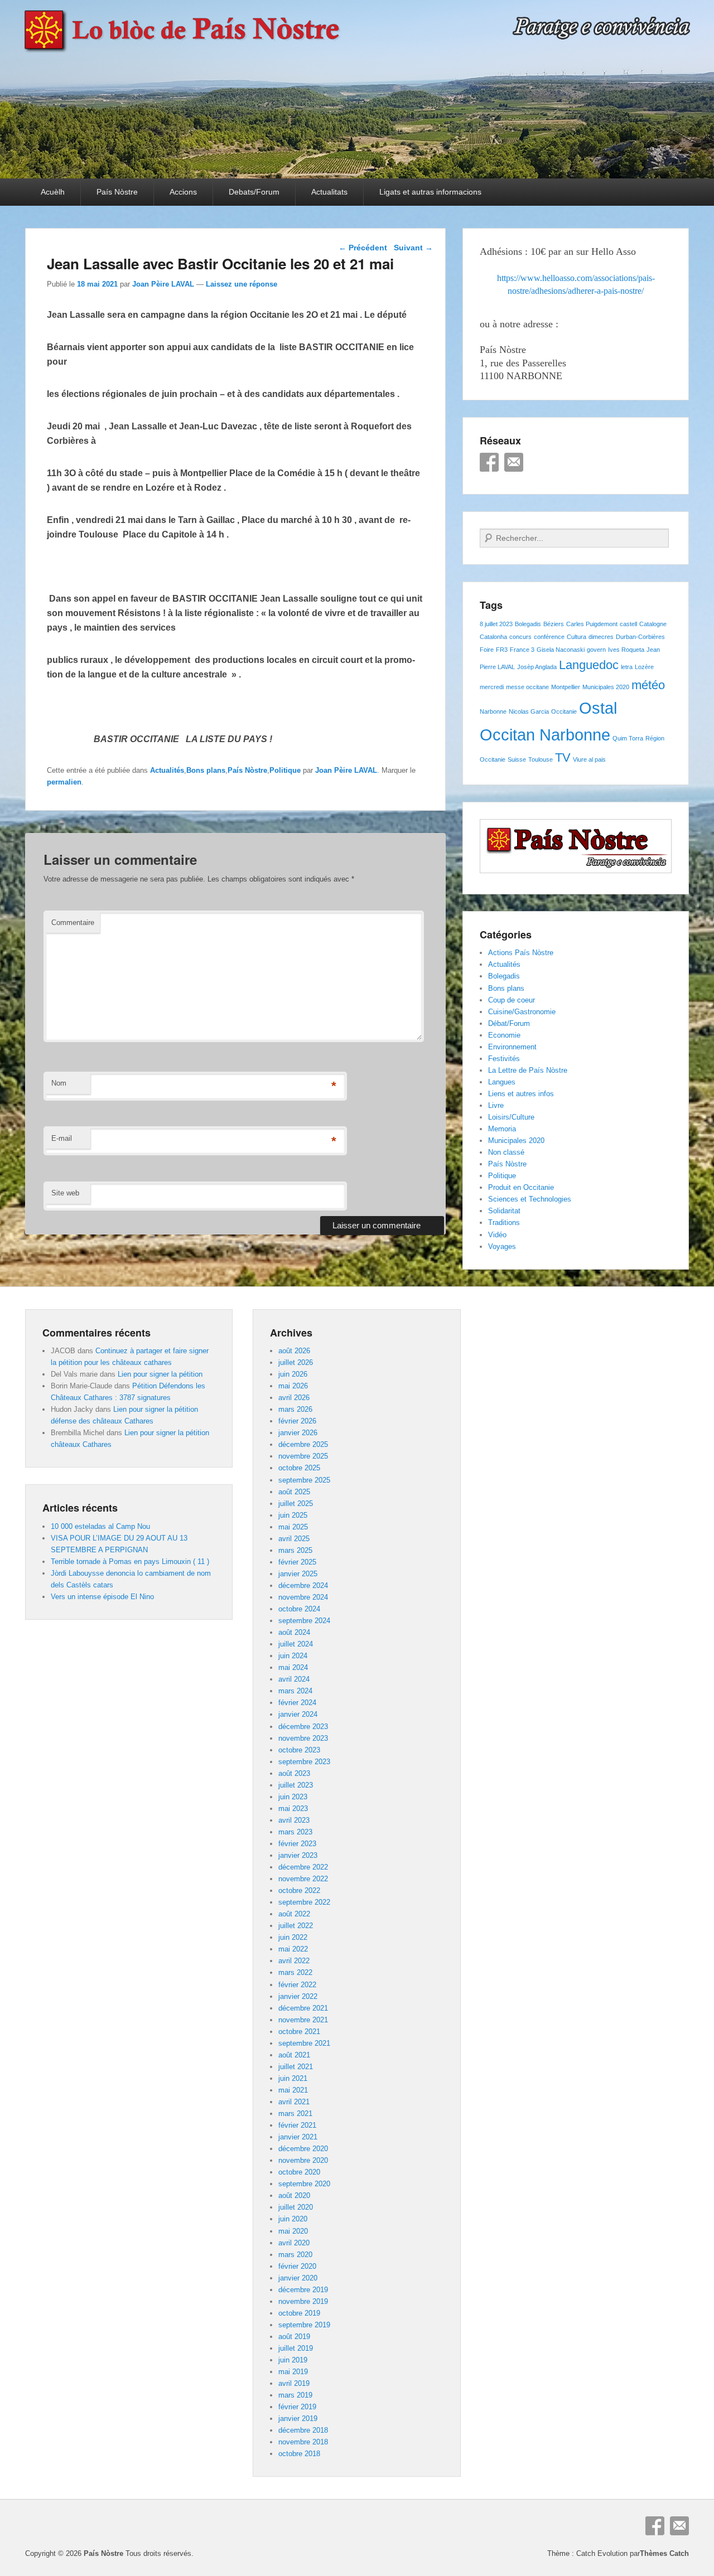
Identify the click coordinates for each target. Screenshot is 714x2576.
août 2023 (294, 1773)
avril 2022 (294, 1961)
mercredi (492, 687)
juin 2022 (293, 1937)
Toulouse (541, 759)
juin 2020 (293, 2219)
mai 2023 (293, 1808)
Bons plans (206, 770)
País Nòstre (117, 192)
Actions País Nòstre (521, 953)
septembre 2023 (304, 1762)
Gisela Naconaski (561, 650)
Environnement (512, 1047)
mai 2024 (293, 1667)
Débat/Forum (509, 1023)
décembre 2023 (303, 1727)
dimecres (601, 637)
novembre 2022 (303, 1879)
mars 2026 (295, 1409)
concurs (520, 637)
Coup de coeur (512, 1000)
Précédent (363, 248)
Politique (285, 770)
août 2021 (294, 2055)
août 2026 (294, 1351)
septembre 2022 (304, 1902)
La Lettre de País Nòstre (528, 1070)
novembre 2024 (303, 1597)
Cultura (576, 637)
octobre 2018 (299, 2454)
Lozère (644, 667)
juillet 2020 (296, 2207)
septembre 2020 (304, 2184)
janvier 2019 (298, 2418)
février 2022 (297, 1985)
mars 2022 (295, 1972)
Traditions (504, 1222)
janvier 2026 (298, 1433)
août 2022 (294, 1914)
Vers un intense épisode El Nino (102, 1597)
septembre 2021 (304, 2043)
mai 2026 (293, 1386)
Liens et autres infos (521, 1094)
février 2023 (297, 1844)
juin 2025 (293, 1515)
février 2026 (297, 1421)
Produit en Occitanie (521, 1187)
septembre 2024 (304, 1621)
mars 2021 (295, 2113)
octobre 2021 (299, 2032)
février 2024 (297, 1703)
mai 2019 (293, 2372)
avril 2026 (294, 1398)
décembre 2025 (303, 1444)
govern (596, 650)
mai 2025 (293, 1527)
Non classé (506, 1152)
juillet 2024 (296, 1644)
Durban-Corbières (640, 637)
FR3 (502, 650)
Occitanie (564, 711)
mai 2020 (293, 2231)
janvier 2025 (298, 1574)
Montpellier (566, 687)
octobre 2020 (299, 2172)
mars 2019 (295, 2395)
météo (648, 685)
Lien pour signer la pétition (160, 1374)
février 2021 (297, 2125)
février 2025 (297, 1562)
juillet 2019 (296, 2348)
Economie (504, 1035)
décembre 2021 (303, 2008)
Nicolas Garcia (529, 711)
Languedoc (589, 665)
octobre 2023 (299, 1750)
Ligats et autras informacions (430, 192)
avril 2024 (294, 1679)
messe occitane (527, 687)
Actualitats (329, 192)
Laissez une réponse (242, 284)
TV (563, 757)
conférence (549, 637)
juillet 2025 (296, 1504)
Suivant (413, 248)
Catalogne (653, 624)
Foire (487, 650)
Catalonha (493, 637)
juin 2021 (293, 2078)
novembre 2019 (303, 2301)
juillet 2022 (296, 1926)
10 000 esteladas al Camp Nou (100, 1526)
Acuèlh (53, 192)
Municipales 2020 (606, 687)
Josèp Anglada (537, 667)
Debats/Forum (254, 192)
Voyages (502, 1246)
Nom (59, 1083)
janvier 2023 (298, 1855)
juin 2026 (293, 1374)
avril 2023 (294, 1820)
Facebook (489, 462)
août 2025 (294, 1492)
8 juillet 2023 (496, 624)
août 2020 (294, 2195)
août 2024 (294, 1632)
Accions (183, 192)
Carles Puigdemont (592, 624)
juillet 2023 (296, 1785)
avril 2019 (294, 2383)
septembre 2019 (304, 2325)
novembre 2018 (303, 2442)
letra (627, 667)
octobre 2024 (299, 1609)
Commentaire (73, 923)
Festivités (504, 1059)
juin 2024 (293, 1656)
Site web (65, 1193)
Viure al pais (589, 759)
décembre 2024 (303, 1585)
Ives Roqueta (626, 650)
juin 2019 (293, 2360)
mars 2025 (295, 1550)
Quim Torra (628, 738)
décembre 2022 (303, 1867)
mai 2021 (293, 2090)
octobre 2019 (299, 2313)
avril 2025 (294, 1539)
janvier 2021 (298, 2137)
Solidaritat (504, 1211)
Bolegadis (528, 624)
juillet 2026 (296, 1362)
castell (628, 624)
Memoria (502, 1129)
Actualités (167, 770)
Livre (496, 1105)
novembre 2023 (303, 1738)
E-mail (62, 1138)
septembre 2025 (304, 1480)
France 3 (522, 650)
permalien (64, 782)
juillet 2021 (296, 2067)
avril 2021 (294, 2102)
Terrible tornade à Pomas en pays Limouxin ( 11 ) (130, 1561)
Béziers (554, 624)
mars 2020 (295, 2255)
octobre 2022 (299, 1890)
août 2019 (294, 2337)
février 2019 (297, 2407)
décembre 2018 (303, 2430)
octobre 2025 (299, 1468)
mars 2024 (295, 1691)
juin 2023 (293, 1797)
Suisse (517, 759)
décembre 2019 (303, 2290)
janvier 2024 (298, 1714)
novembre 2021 (303, 2020)
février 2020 (297, 2266)
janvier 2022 (298, 1996)
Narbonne (493, 711)
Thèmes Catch (664, 2553)
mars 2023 (295, 1832)
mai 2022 (293, 1949)
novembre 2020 (303, 2160)
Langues (502, 1082)
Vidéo (497, 1235)
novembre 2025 (303, 1456)
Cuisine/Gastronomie (522, 1012)
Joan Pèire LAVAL (163, 284)
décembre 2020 (303, 2149)
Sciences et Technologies (530, 1199)
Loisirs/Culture (511, 1117)
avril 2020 (294, 2243)
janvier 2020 (298, 2278)
